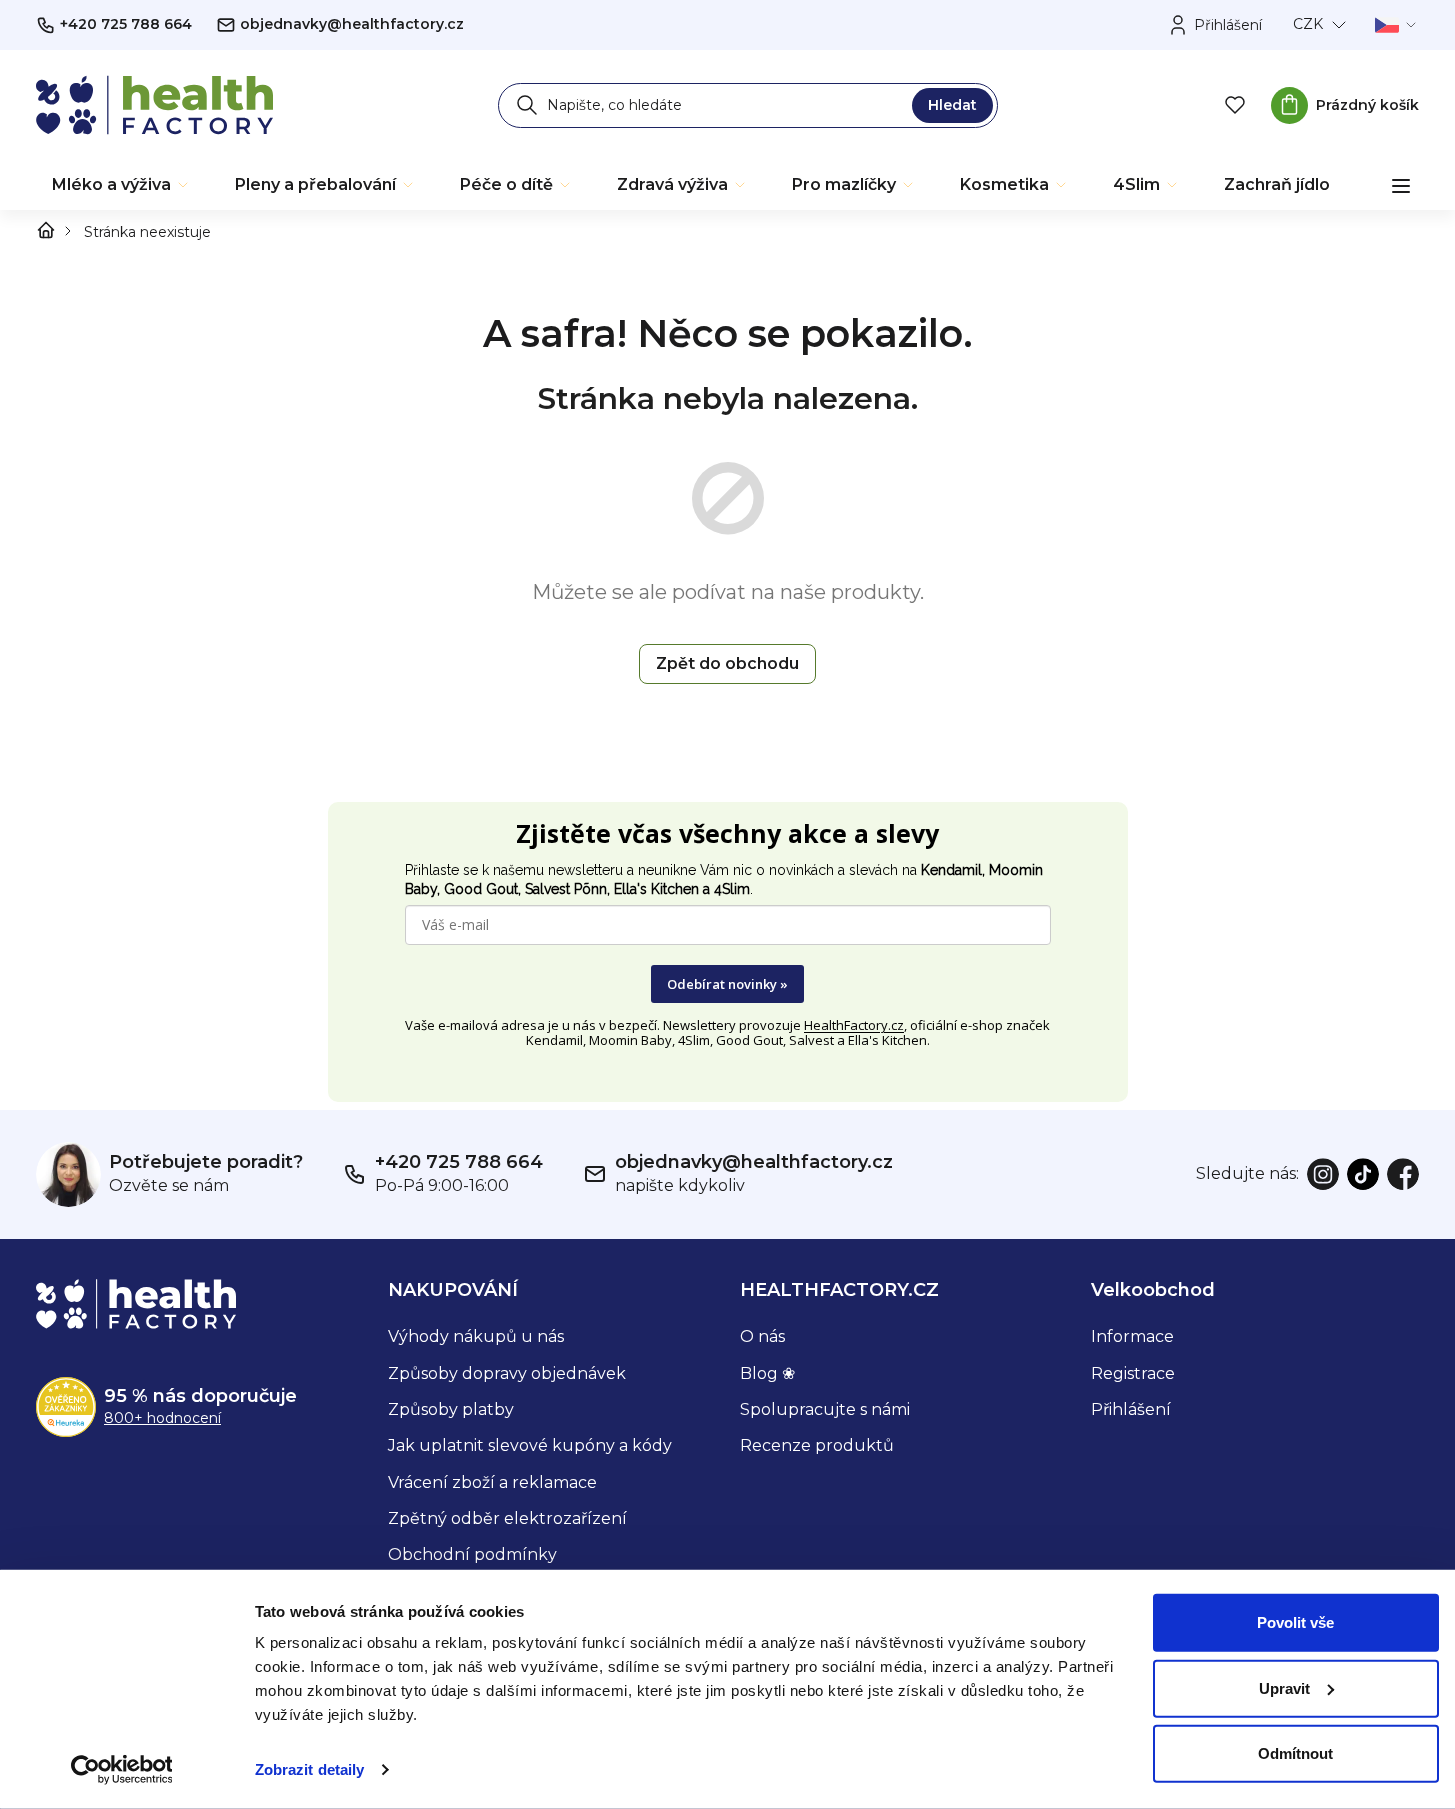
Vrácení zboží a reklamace (492, 1482)
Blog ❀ (767, 1373)
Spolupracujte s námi (825, 1409)
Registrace (1133, 1373)
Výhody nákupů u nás (476, 1336)
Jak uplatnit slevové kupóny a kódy (530, 1445)
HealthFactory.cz (854, 1025)
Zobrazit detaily (310, 1769)
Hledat (952, 105)
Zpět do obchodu (727, 663)
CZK (1308, 24)
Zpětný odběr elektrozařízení (507, 1518)
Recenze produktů (817, 1445)
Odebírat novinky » (727, 984)
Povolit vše (1295, 1622)
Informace (1132, 1336)
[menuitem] (121, 185)
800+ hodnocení (162, 1418)
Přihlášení (1131, 1409)
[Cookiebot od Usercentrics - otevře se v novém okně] (121, 1770)
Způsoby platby (451, 1409)
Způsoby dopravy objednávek (507, 1373)
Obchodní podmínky (472, 1554)
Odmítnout (1295, 1753)
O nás (762, 1336)
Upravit (1284, 1687)
